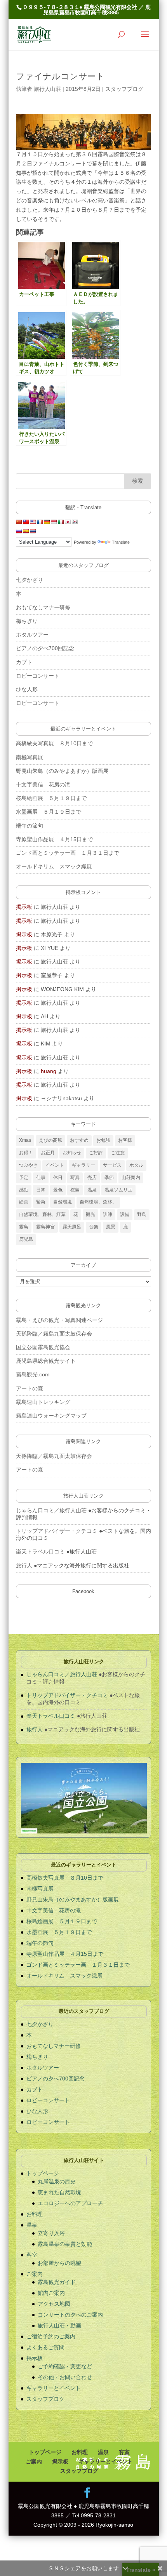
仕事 (41, 1178)
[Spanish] (26, 531)
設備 (125, 1214)
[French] (40, 522)
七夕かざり (30, 580)
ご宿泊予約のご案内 (51, 2336)
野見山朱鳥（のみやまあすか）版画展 (62, 771)
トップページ (43, 2173)
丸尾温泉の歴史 (57, 2181)
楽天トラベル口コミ (40, 1552)
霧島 (24, 1227)
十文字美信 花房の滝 (43, 784)
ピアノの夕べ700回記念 (45, 648)
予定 (24, 1178)
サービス (112, 1165)
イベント (55, 1165)
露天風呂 (72, 1227)
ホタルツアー (32, 635)
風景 (111, 1227)
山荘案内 (131, 1178)
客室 (32, 2255)
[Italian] (61, 522)
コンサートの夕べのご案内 (70, 2315)
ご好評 (96, 1153)
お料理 (35, 2214)
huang (49, 1071)
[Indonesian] (54, 522)
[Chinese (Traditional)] (26, 522)
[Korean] (75, 522)
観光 (90, 1214)
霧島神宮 (45, 1227)
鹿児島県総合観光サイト (46, 1361)
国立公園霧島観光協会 (43, 1347)
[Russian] (19, 531)
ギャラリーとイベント (54, 2388)
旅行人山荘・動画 (59, 2326)
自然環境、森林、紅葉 (42, 1214)
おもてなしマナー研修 (43, 607)
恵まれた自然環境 (59, 2192)
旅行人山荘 (47, 89)
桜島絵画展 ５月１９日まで (51, 798)
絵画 (24, 1202)
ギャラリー (83, 1165)
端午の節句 (30, 826)
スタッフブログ (124, 89)
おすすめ (79, 1140)
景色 (58, 1190)
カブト (24, 662)
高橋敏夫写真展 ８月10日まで (54, 743)
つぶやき (28, 1165)
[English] (33, 522)
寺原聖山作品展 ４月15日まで (57, 839)
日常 (41, 1190)
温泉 (92, 1190)
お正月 (48, 1153)
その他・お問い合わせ (65, 2377)
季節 (109, 1178)
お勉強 (103, 1140)
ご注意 (118, 1153)
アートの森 (30, 1388)
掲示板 (24, 907)
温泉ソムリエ (118, 1190)
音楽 (94, 1227)
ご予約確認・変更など (65, 2366)
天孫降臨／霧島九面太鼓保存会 (54, 1334)
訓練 (108, 1214)
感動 (24, 1190)
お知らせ (72, 1153)
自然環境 (63, 1202)
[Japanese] (68, 522)
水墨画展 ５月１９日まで (49, 812)
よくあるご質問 (45, 2347)
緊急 (41, 1202)
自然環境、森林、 (98, 1202)
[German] (47, 522)
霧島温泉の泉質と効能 (65, 2244)
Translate (121, 542)
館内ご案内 (51, 2293)
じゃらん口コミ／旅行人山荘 (51, 1510)
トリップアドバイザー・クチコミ (57, 1531)
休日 (58, 1178)
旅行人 (24, 1565)
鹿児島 (26, 1239)
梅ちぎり (27, 621)
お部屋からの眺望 (59, 2263)
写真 (75, 1178)
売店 (92, 1178)
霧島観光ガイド (57, 2282)
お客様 (125, 1140)
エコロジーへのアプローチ (70, 2203)
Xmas (25, 1140)
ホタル (136, 1165)
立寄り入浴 (51, 2233)
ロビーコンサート (38, 676)
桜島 (75, 1190)
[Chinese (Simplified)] (19, 522)
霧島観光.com (33, 1374)
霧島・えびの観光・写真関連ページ (59, 1320)
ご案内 (35, 2274)
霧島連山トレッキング (43, 1402)
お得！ (26, 1153)
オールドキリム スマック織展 (54, 866)
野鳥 (142, 1214)
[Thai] (33, 531)
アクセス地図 (54, 2304)
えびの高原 (50, 1140)
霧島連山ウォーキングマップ (51, 1416)
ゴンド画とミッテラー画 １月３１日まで (68, 853)
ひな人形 (27, 689)
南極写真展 (30, 757)
